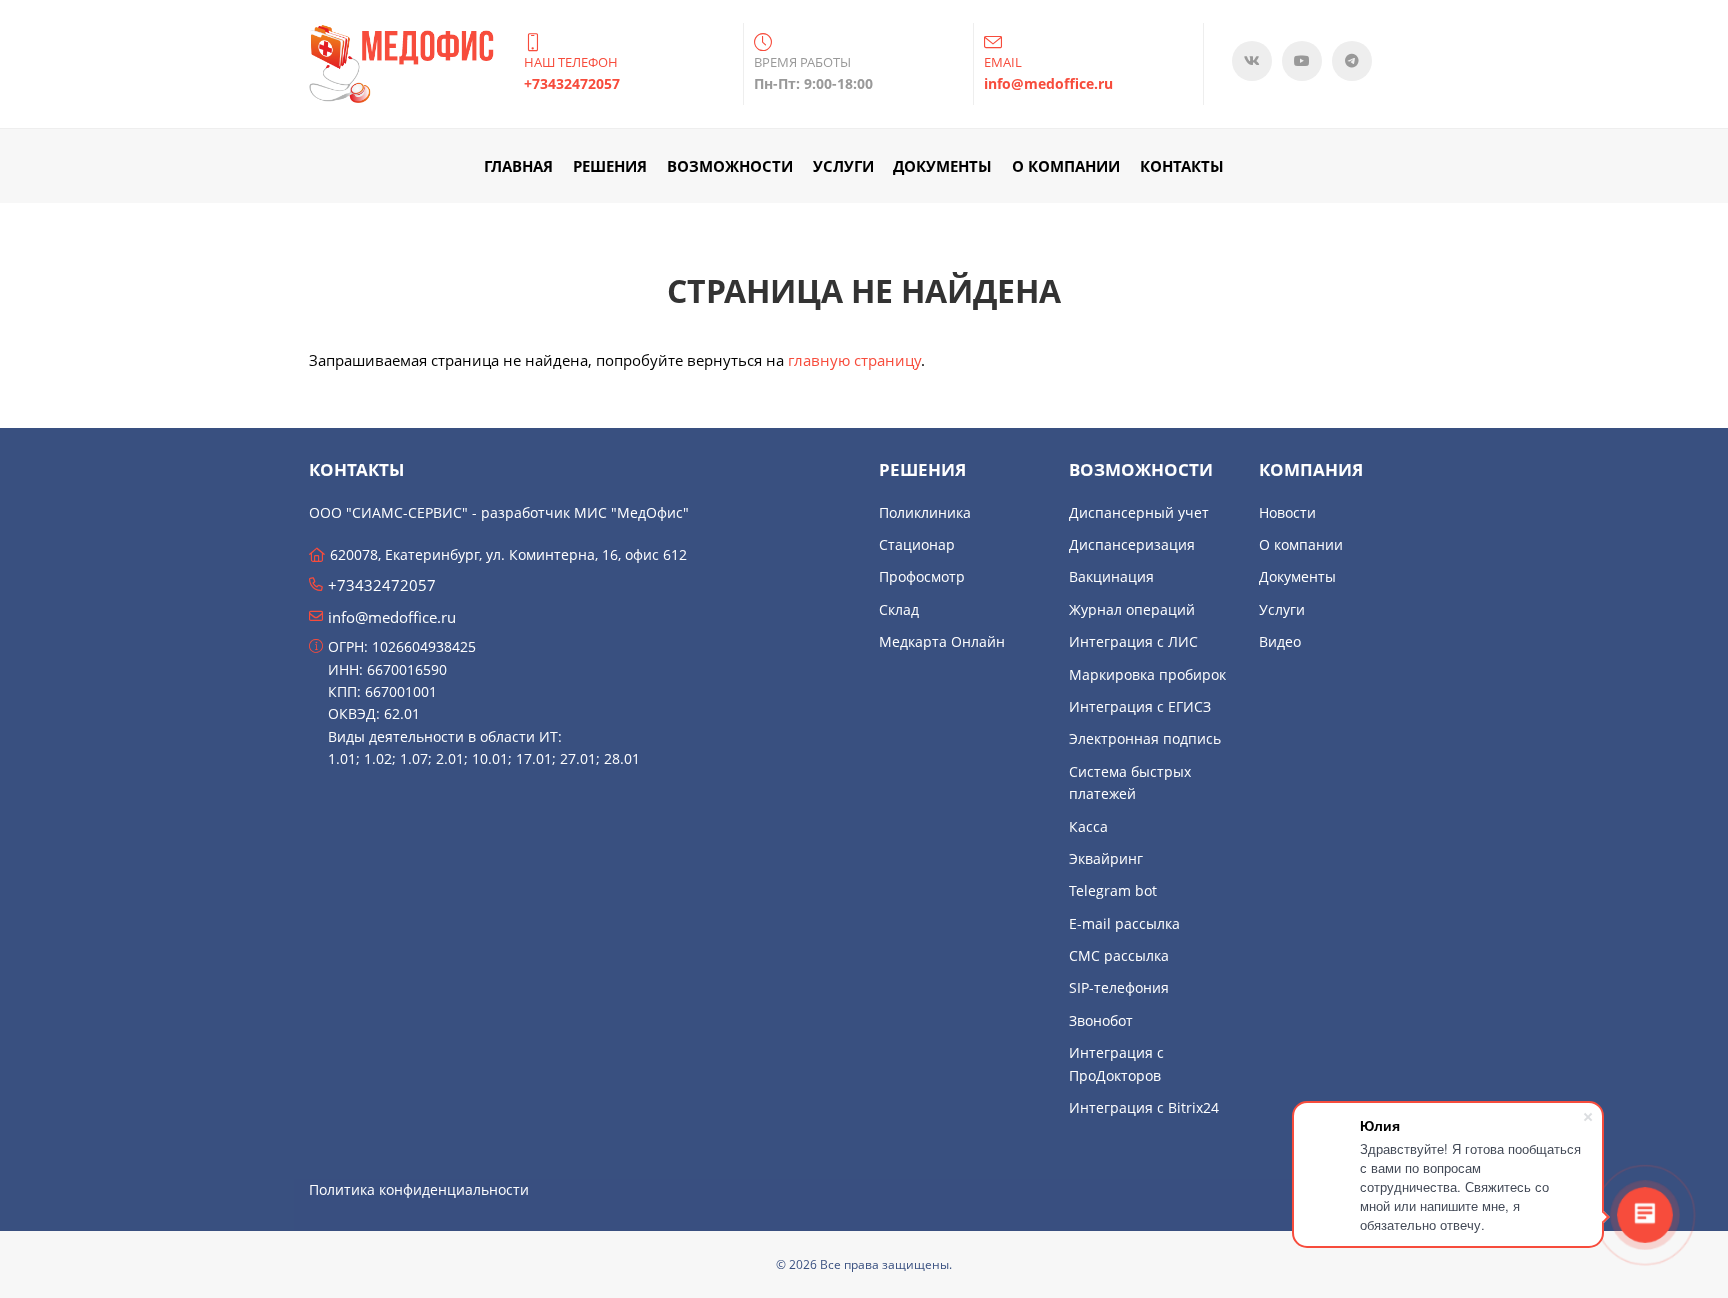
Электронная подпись (1145, 738)
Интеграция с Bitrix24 (1144, 1107)
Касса (1088, 826)
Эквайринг (1106, 858)
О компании (1066, 166)
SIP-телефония (1119, 987)
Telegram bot (1113, 890)
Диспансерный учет (1139, 512)
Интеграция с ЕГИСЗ (1140, 706)
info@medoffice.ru (392, 617)
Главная (518, 166)
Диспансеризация (1132, 544)
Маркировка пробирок (1147, 674)
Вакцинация (1111, 576)
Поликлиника (925, 512)
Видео (1280, 641)
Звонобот (1101, 1020)
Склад (899, 609)
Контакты (1182, 166)
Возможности (730, 166)
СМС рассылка (1119, 955)
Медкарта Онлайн (942, 641)
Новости (1287, 512)
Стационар (917, 544)
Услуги (843, 166)
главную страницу (854, 360)
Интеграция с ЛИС (1133, 641)
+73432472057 (382, 585)
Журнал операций (1132, 609)
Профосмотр (922, 576)
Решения (610, 166)
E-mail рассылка (1124, 923)
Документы (942, 166)
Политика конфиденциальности (419, 1189)
